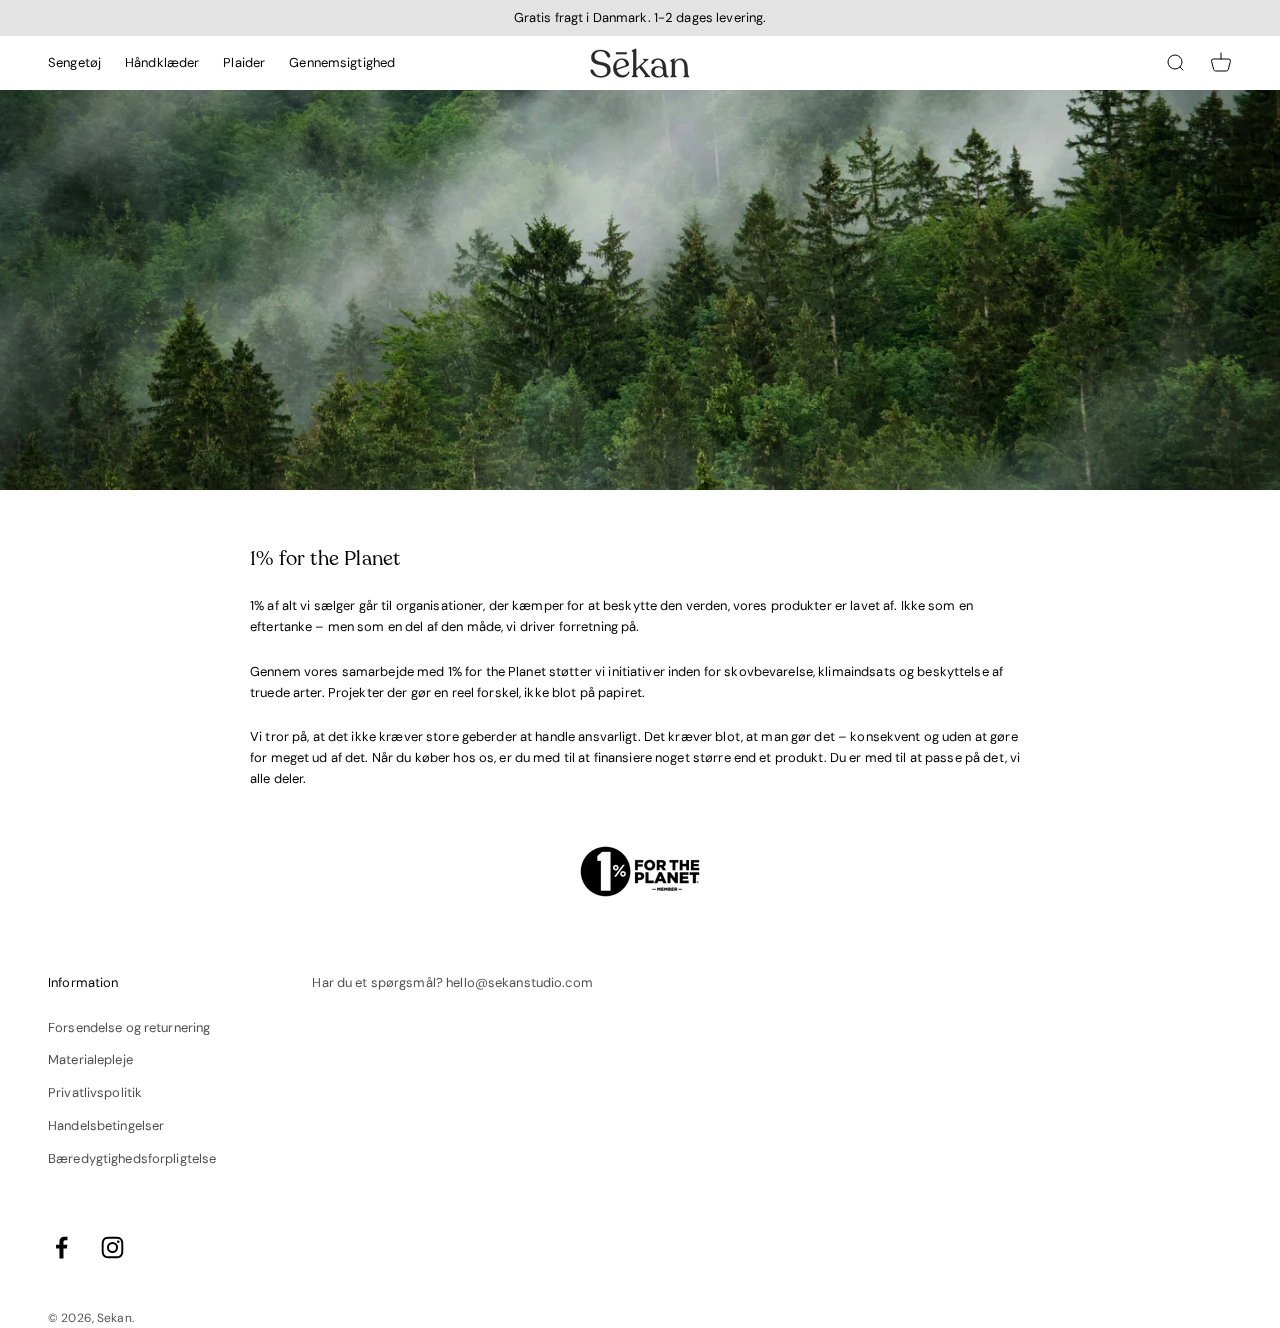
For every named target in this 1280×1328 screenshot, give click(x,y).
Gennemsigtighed (342, 62)
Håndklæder (162, 62)
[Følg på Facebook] (61, 1247)
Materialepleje (90, 1059)
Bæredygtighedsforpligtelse (132, 1158)
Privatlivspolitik (95, 1092)
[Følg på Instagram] (112, 1247)
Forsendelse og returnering (129, 1027)
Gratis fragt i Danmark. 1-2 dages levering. (640, 17)
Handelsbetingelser (106, 1125)
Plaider (244, 62)
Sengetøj (74, 62)
